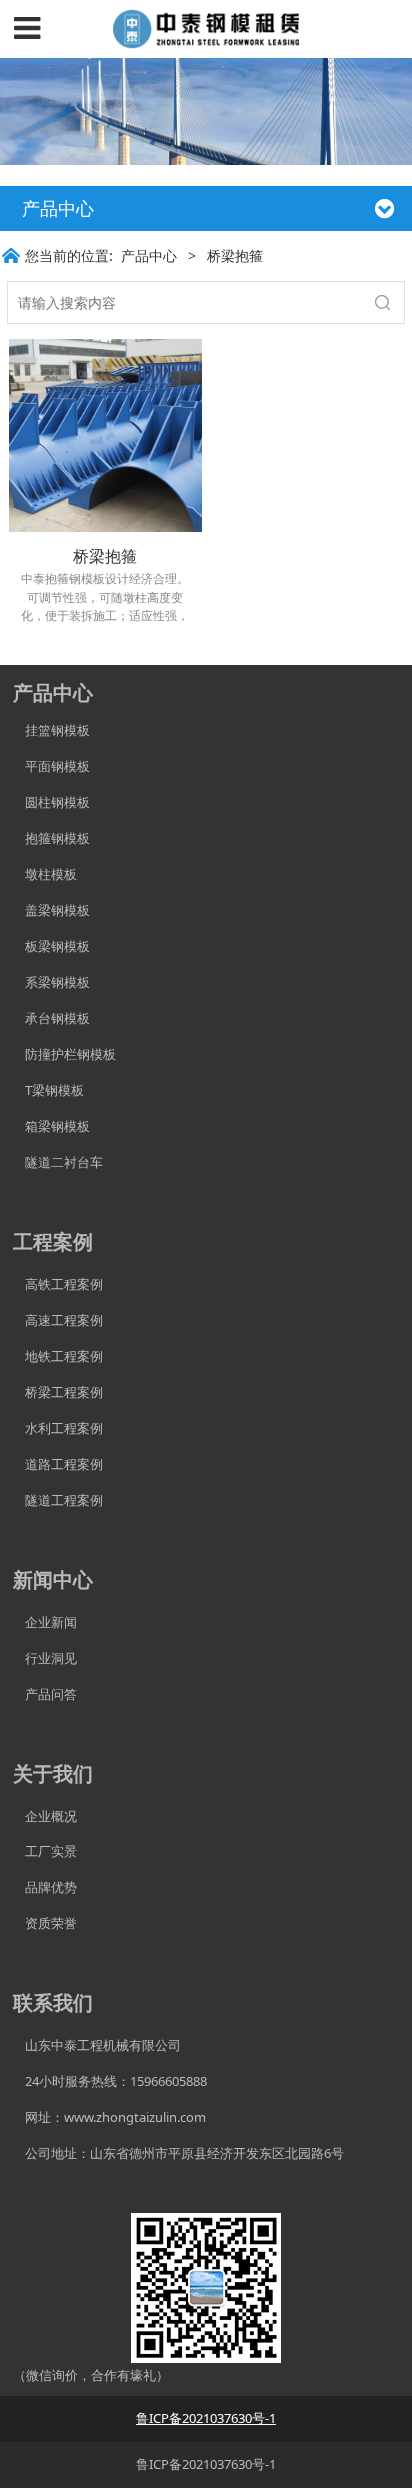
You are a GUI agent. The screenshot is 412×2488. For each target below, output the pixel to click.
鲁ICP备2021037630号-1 (206, 2464)
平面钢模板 (51, 766)
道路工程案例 (58, 1464)
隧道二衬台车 (58, 1162)
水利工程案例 (58, 1428)
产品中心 (149, 255)
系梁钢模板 (51, 982)
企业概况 (45, 1816)
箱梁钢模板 (51, 1126)
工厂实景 (45, 1851)
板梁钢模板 (51, 946)
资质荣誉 (45, 1923)
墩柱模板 (45, 874)
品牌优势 (45, 1887)
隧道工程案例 (58, 1500)
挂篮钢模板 (51, 730)
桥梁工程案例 (58, 1392)
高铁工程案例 (58, 1284)
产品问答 (45, 1694)
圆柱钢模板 (57, 802)
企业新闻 (45, 1622)
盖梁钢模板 (51, 910)
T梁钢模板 (48, 1090)
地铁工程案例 (58, 1356)
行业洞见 (45, 1658)
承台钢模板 (51, 1018)
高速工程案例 (58, 1320)
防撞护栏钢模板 (64, 1054)
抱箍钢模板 (51, 838)
